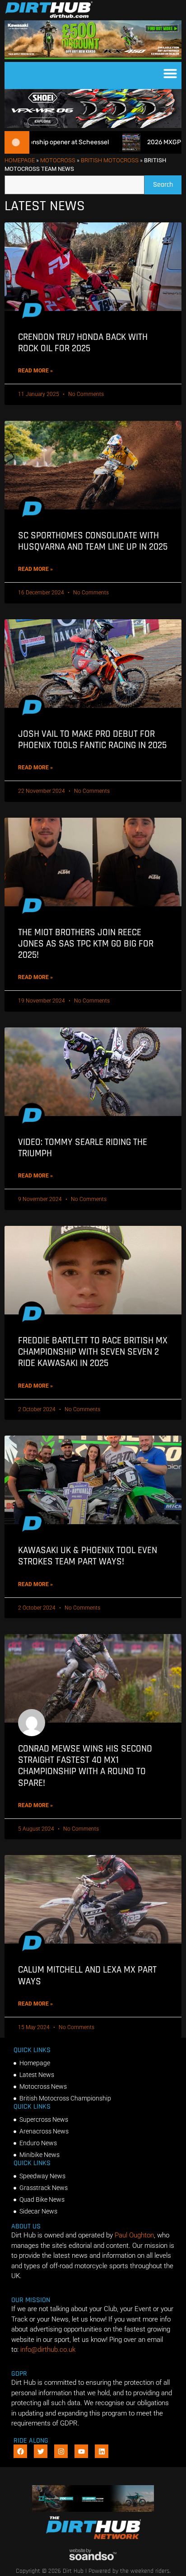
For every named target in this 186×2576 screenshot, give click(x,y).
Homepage (20, 160)
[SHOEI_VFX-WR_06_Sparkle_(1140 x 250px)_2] (93, 126)
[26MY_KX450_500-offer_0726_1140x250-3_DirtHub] (93, 57)
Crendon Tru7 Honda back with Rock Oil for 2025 (83, 343)
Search (167, 182)
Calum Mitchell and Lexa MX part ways (87, 1975)
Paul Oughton (134, 2235)
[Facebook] (20, 2451)
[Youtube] (81, 2451)
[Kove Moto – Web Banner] (93, 2510)
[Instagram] (61, 2451)
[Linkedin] (102, 2451)
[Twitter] (41, 2451)
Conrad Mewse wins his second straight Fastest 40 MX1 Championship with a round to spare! (85, 1766)
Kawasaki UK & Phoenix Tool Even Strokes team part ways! (88, 1556)
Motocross (58, 160)
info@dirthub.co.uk (48, 2350)
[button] (170, 73)
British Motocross (110, 160)
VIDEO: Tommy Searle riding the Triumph (83, 1148)
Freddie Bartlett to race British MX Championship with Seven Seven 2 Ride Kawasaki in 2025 (93, 1352)
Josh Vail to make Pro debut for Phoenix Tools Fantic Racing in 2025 (92, 739)
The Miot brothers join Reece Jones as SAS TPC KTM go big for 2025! (86, 944)
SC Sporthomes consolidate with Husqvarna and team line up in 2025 (93, 541)
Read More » (35, 371)
